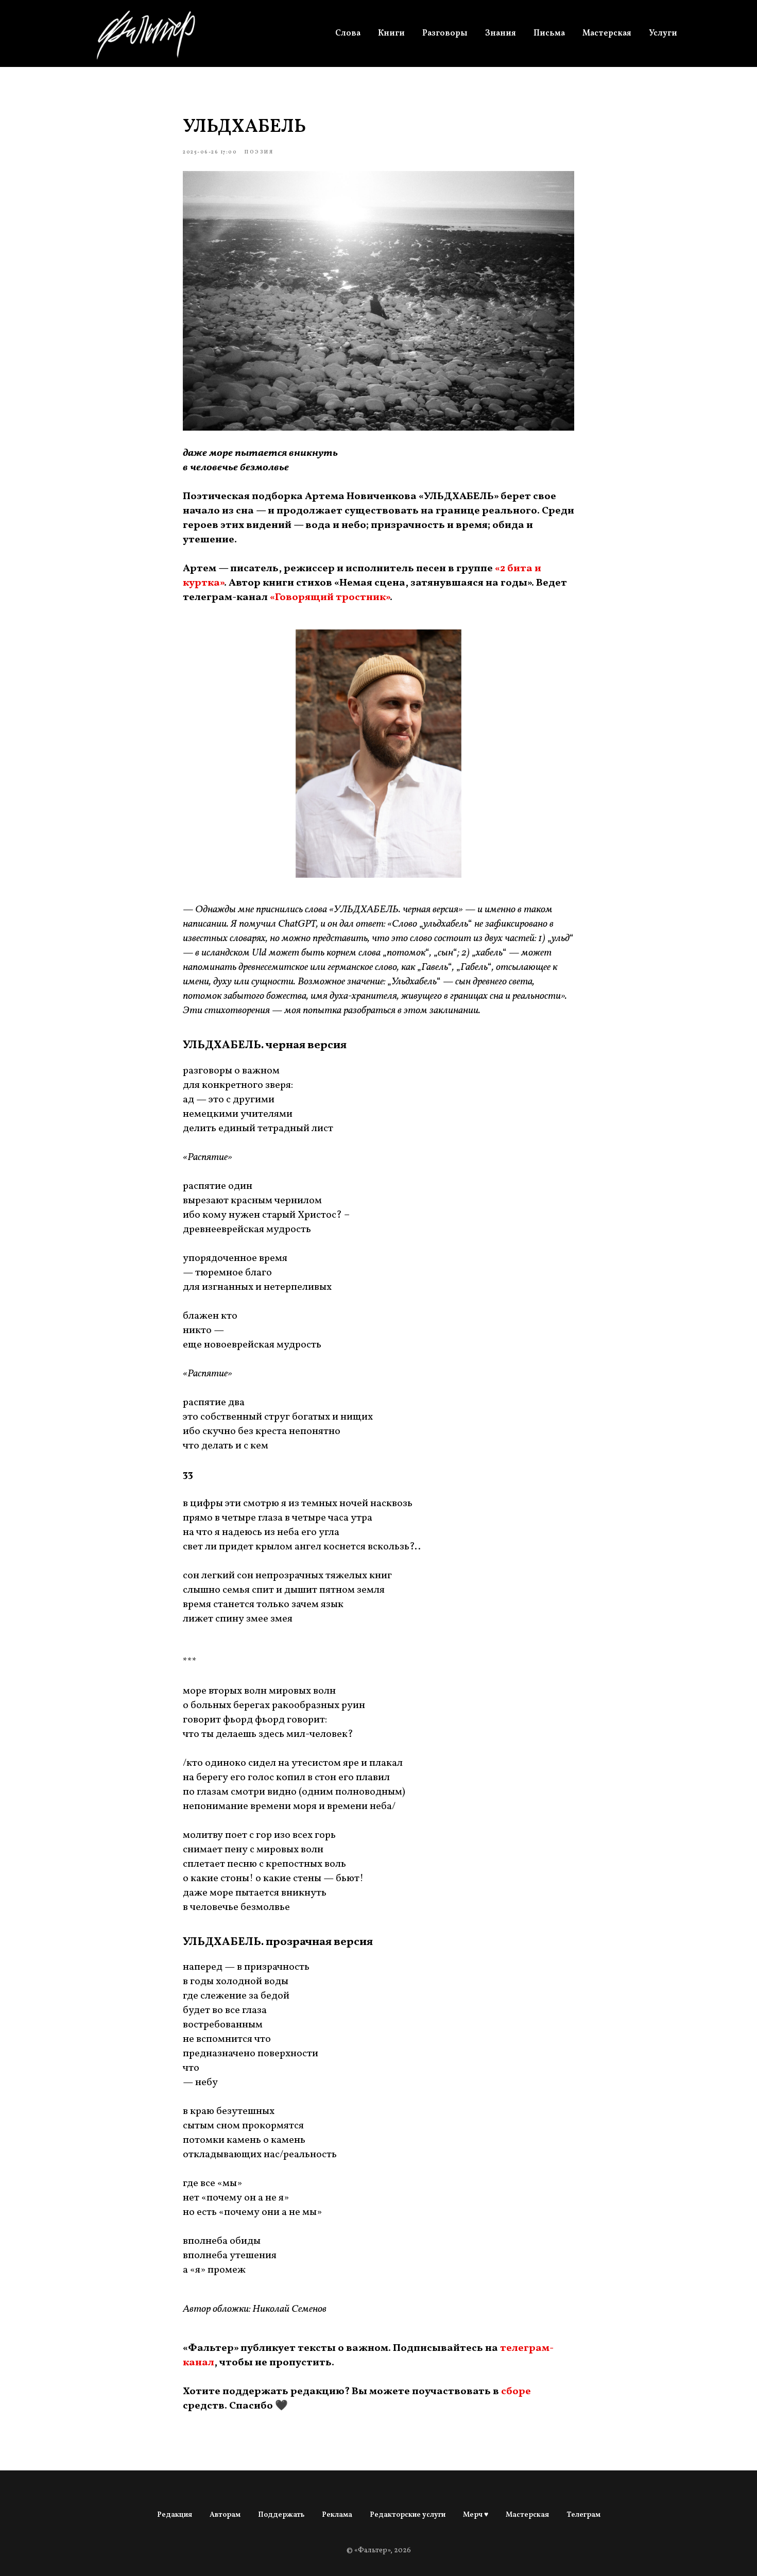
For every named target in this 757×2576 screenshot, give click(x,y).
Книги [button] (391, 33)
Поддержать (281, 2515)
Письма (549, 33)
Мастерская (607, 33)
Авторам (225, 2515)
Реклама (337, 2515)
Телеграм (583, 2515)
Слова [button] (348, 33)
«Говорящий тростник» (330, 598)
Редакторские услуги (408, 2515)
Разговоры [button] (445, 33)
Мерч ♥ (476, 2515)
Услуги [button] (663, 33)
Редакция (175, 2515)
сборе (516, 2392)
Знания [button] (501, 33)
